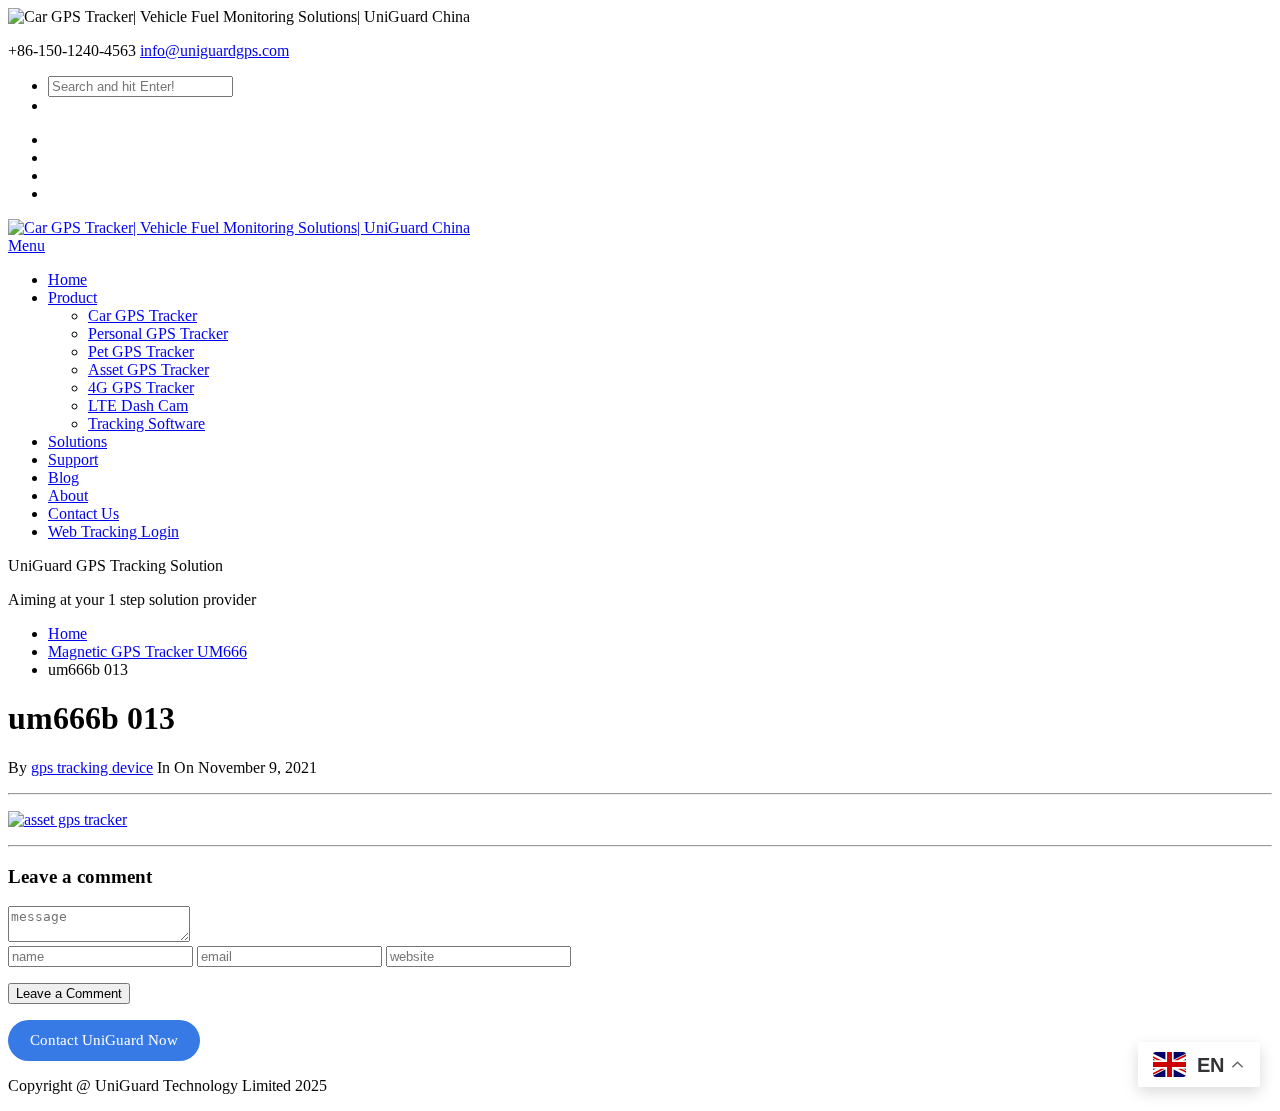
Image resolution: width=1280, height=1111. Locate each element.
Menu (26, 245)
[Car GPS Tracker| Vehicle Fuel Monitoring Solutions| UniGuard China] (239, 227)
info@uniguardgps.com (214, 50)
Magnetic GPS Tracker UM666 (147, 651)
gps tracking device (92, 767)
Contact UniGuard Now (104, 1040)
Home (67, 633)
